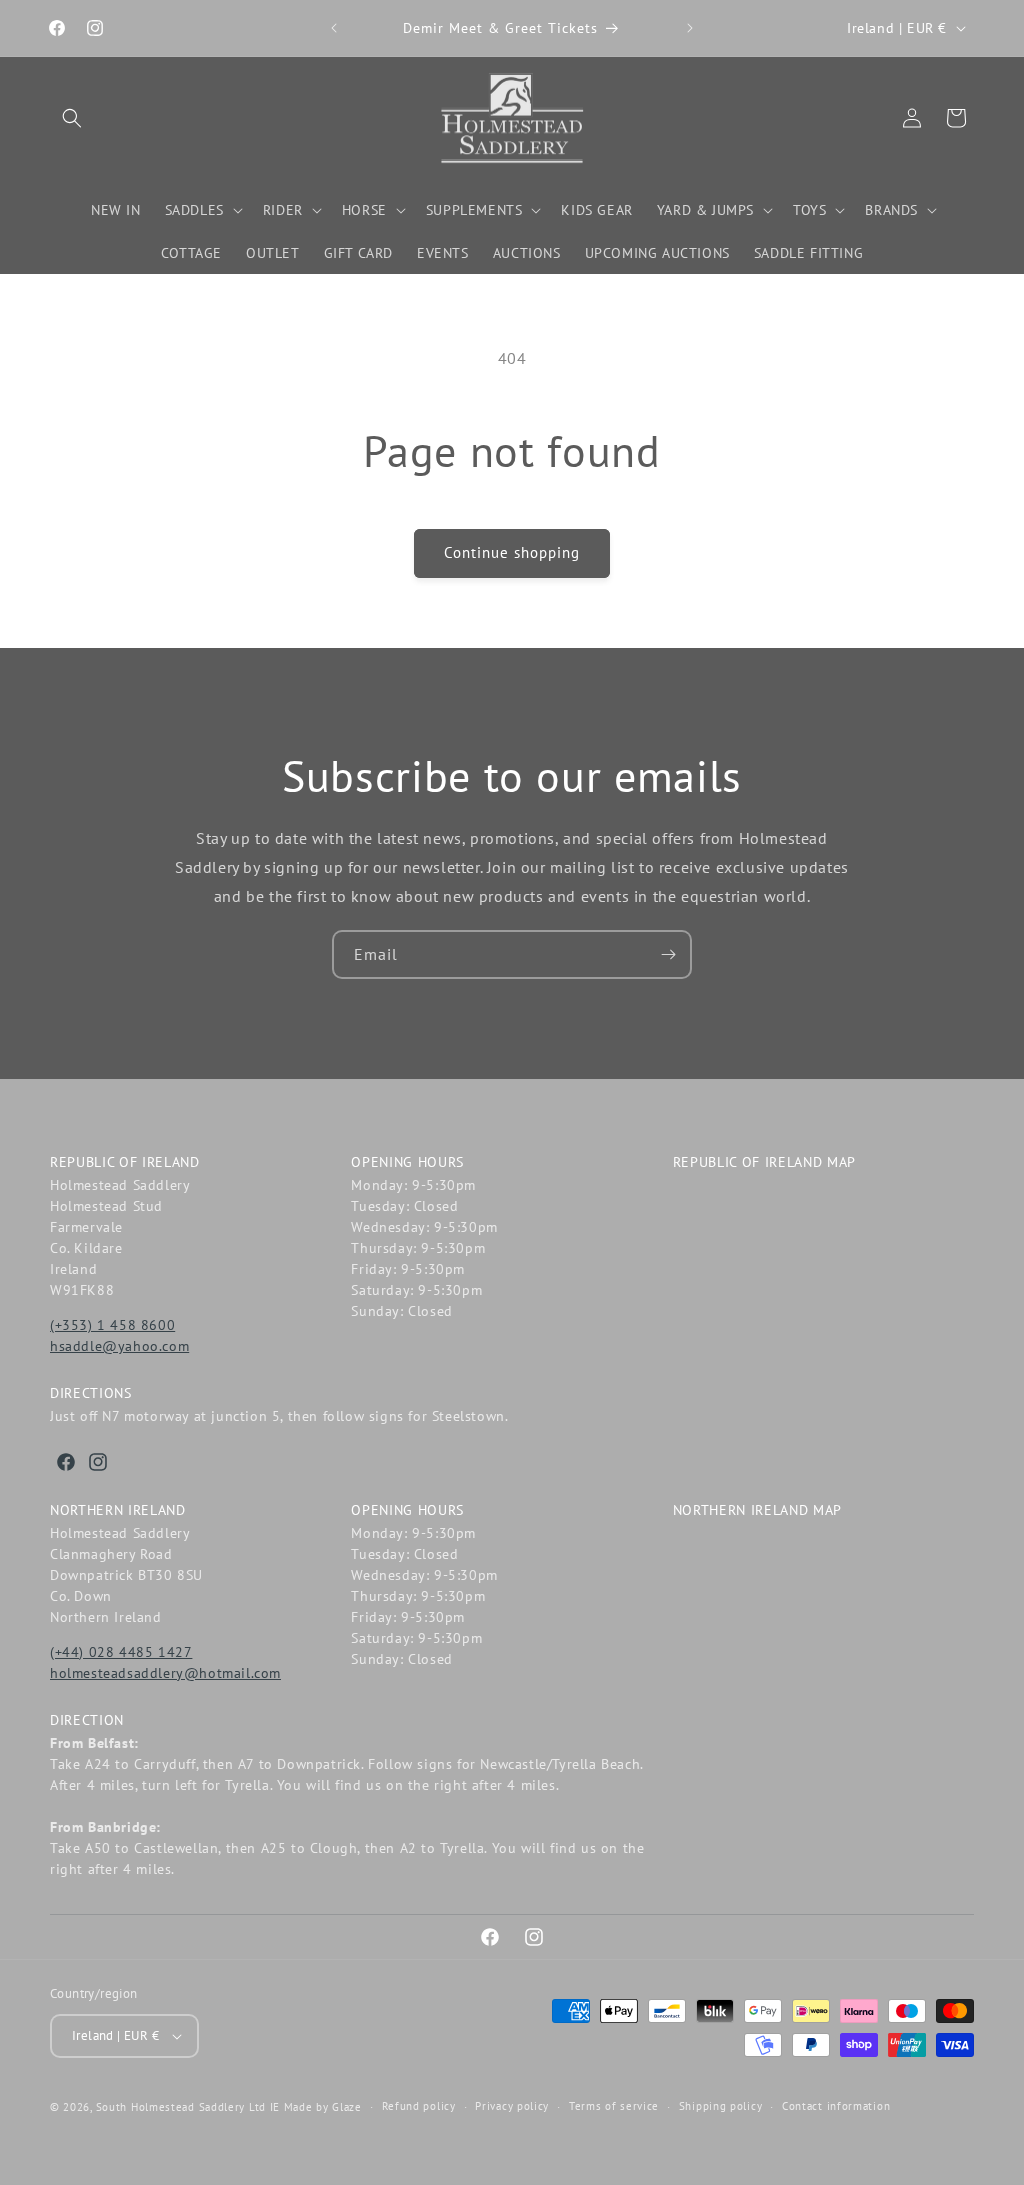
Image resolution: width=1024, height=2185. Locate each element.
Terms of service (614, 2106)
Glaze (347, 2107)
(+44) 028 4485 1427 (121, 1652)
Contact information (836, 2106)
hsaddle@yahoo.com (119, 1346)
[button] (72, 118)
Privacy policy (512, 2106)
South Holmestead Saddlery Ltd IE (188, 2107)
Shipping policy (721, 2106)
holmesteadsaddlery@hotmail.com (165, 1673)
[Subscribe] (668, 954)
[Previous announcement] (334, 28)
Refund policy (419, 2106)
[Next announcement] (690, 28)
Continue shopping (512, 552)
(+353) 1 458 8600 (112, 1325)
